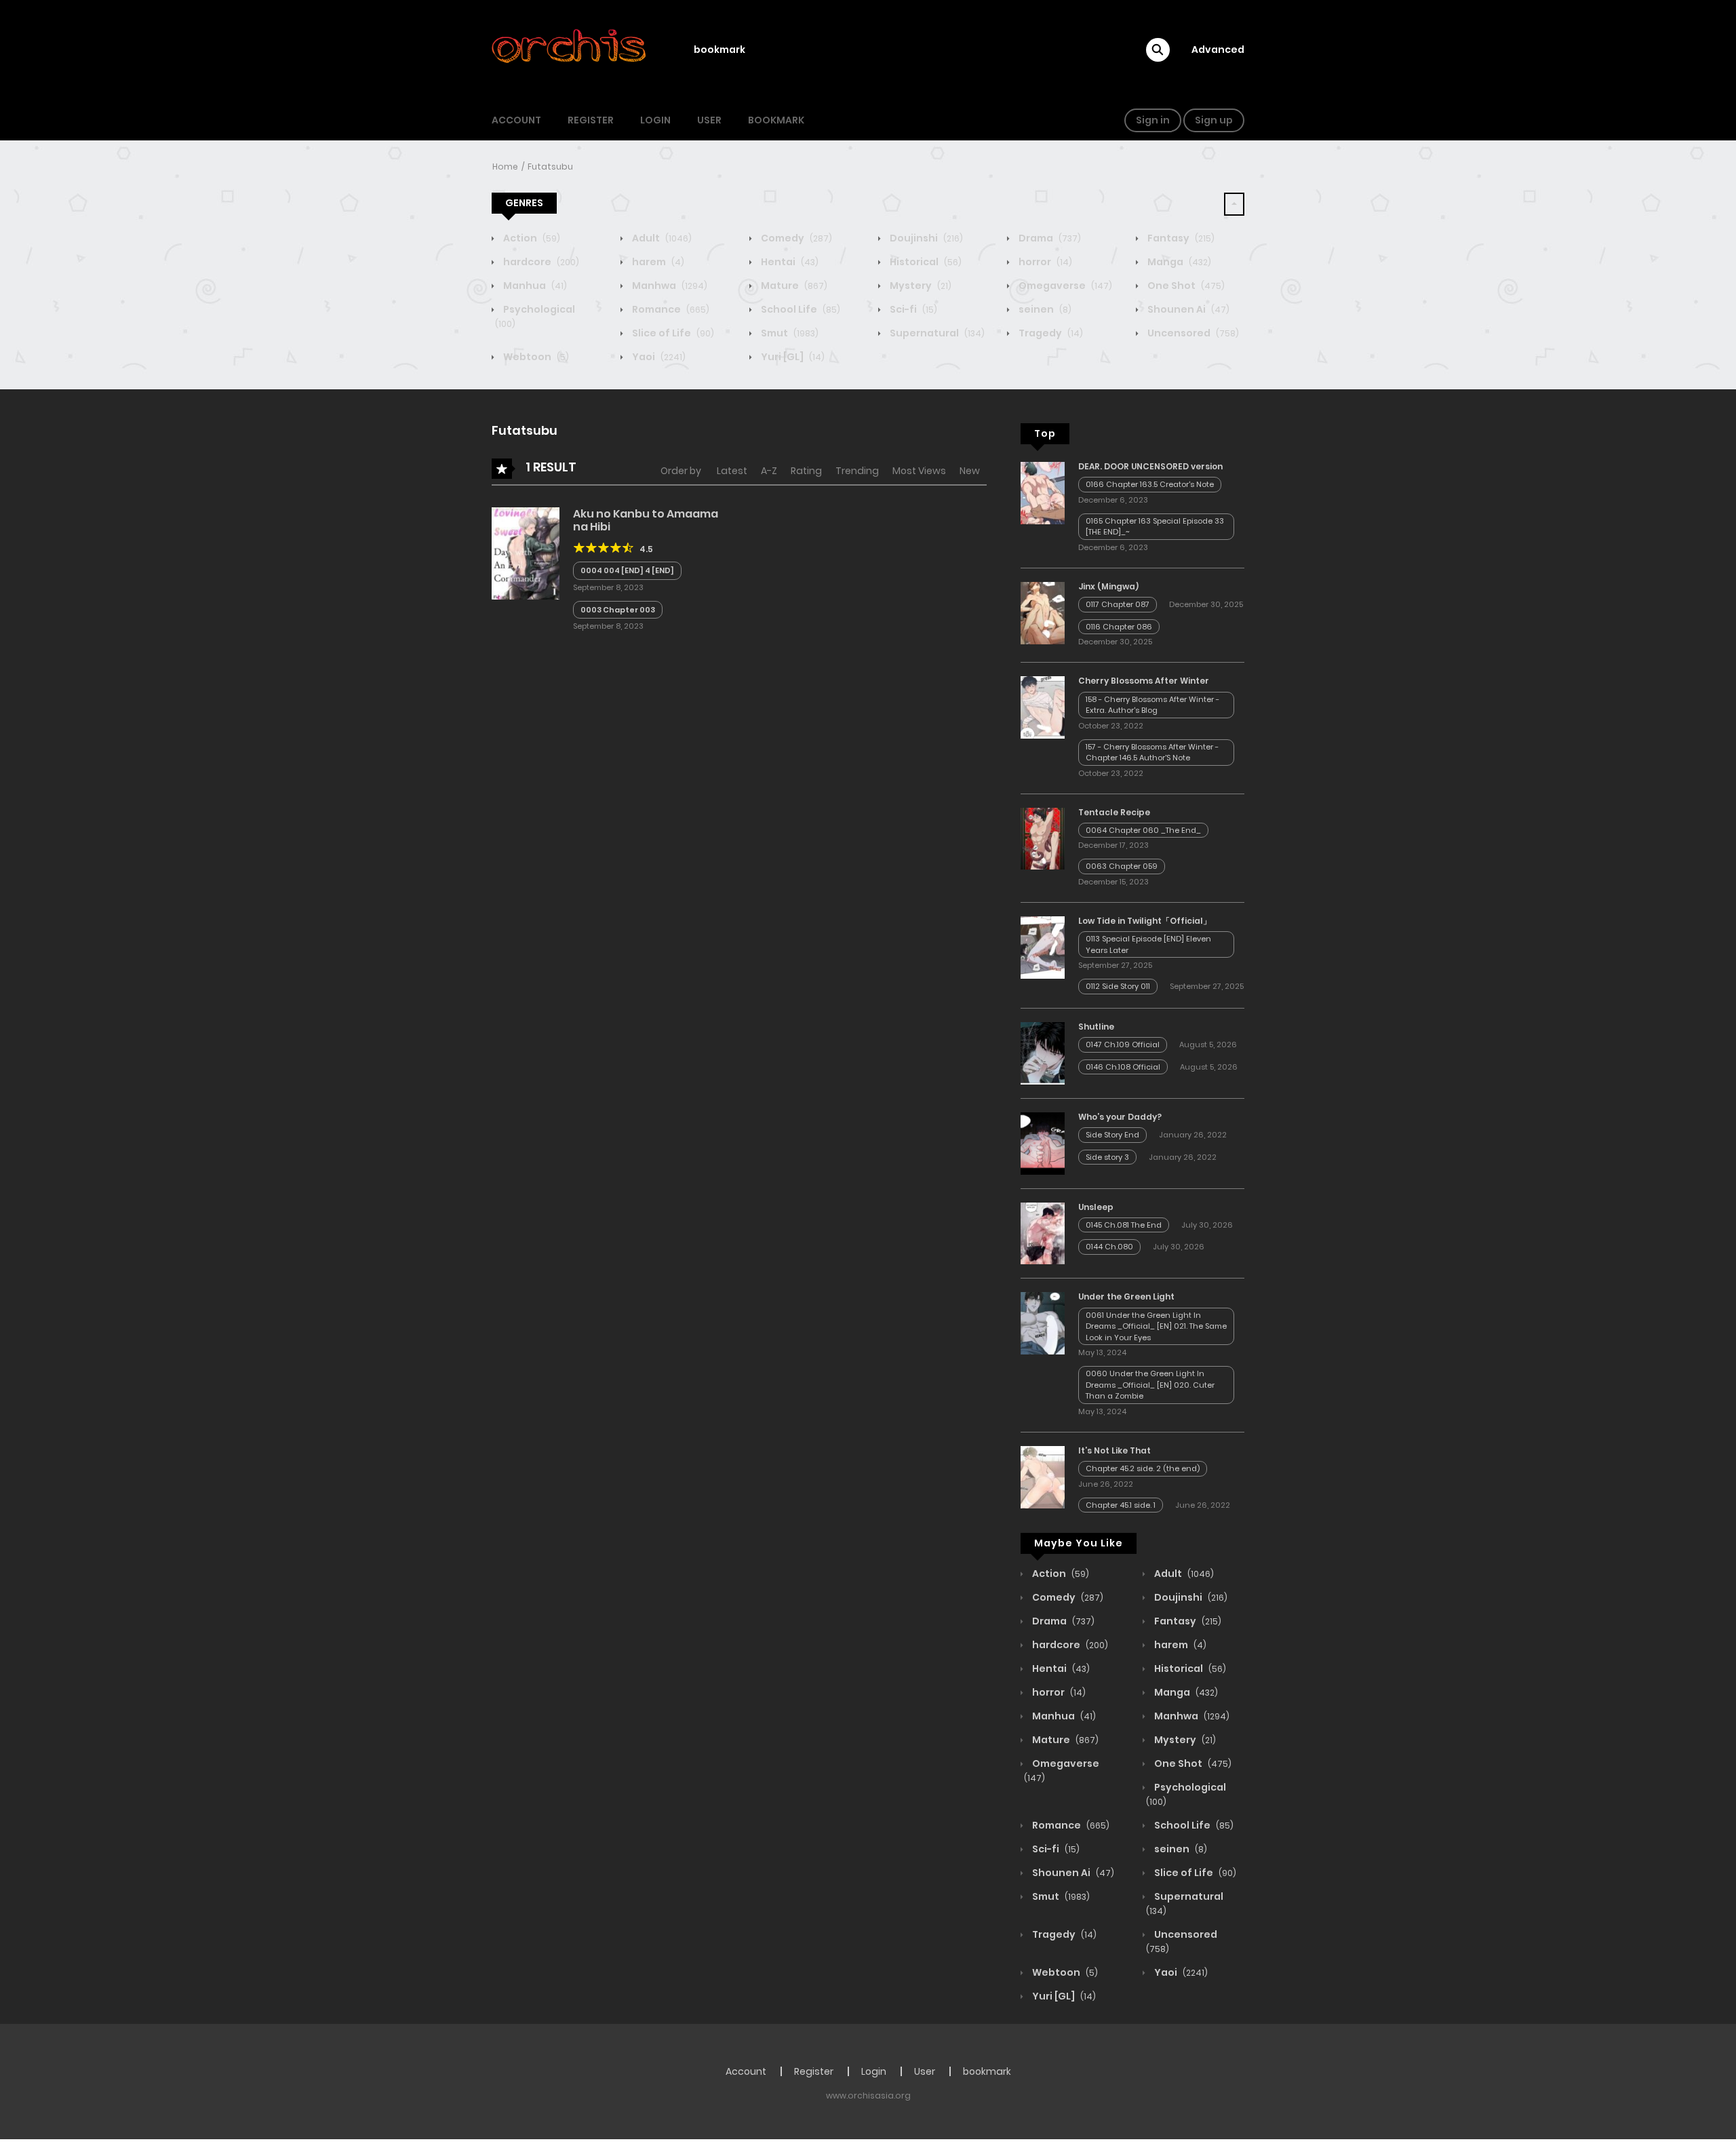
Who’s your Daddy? (1120, 1117)
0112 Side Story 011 (1118, 986)
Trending (857, 471)
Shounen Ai (1187, 309)
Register (591, 120)
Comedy (795, 238)
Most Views (919, 471)
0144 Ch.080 (1109, 1247)
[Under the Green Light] (1043, 1323)
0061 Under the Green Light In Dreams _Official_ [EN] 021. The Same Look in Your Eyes (1156, 1326)
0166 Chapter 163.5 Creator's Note (1150, 484)
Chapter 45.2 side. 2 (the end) (1143, 1468)
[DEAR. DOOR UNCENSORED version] (1043, 492)
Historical (925, 262)
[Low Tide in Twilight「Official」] (1043, 947)
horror (1044, 262)
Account (516, 120)
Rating (806, 471)
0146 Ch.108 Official (1123, 1067)
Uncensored (1192, 333)
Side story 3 (1107, 1157)
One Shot (1185, 286)
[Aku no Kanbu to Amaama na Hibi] (526, 553)
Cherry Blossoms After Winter (1144, 681)
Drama (1049, 238)
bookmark (719, 50)
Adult (661, 238)
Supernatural (936, 333)
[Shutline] (1043, 1053)
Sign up (1214, 120)
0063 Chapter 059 (1122, 866)
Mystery (920, 286)
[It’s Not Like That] (1043, 1477)
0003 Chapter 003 (618, 610)
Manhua (534, 286)
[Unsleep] (1043, 1232)
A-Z (769, 471)
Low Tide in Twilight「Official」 (1145, 921)
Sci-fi (912, 309)
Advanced (1218, 50)
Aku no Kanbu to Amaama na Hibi (646, 520)
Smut (789, 333)
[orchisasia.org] (570, 50)
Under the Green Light (1126, 1296)
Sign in (1153, 120)
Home (505, 167)
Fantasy (1180, 238)
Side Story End (1112, 1135)
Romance (670, 309)
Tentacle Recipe (1114, 812)
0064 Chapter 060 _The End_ (1143, 830)
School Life (800, 309)
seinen (1044, 309)
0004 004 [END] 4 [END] (627, 570)
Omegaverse (1064, 286)
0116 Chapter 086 (1119, 627)
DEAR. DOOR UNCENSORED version (1150, 466)
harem (657, 262)
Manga (1178, 262)
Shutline (1096, 1027)
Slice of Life (672, 333)
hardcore (540, 262)
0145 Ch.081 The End (1124, 1225)
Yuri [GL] (792, 357)
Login (655, 120)
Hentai (789, 262)
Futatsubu (550, 167)
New (970, 471)
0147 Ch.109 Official (1123, 1045)
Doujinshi (925, 238)
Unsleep (1096, 1207)
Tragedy (1050, 333)
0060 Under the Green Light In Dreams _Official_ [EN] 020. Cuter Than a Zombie (1150, 1385)
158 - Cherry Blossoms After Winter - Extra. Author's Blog (1152, 705)
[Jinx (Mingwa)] (1043, 612)
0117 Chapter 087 (1118, 604)
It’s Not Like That (1114, 1450)
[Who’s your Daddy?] (1043, 1143)
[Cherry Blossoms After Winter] (1043, 707)
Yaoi (658, 357)
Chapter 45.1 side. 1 (1121, 1505)
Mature (793, 286)
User (709, 120)
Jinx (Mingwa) (1108, 586)
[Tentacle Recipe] (1043, 838)
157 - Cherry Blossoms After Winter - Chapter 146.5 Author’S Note (1152, 753)
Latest (732, 471)
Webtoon (535, 357)
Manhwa (669, 286)
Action (531, 238)
